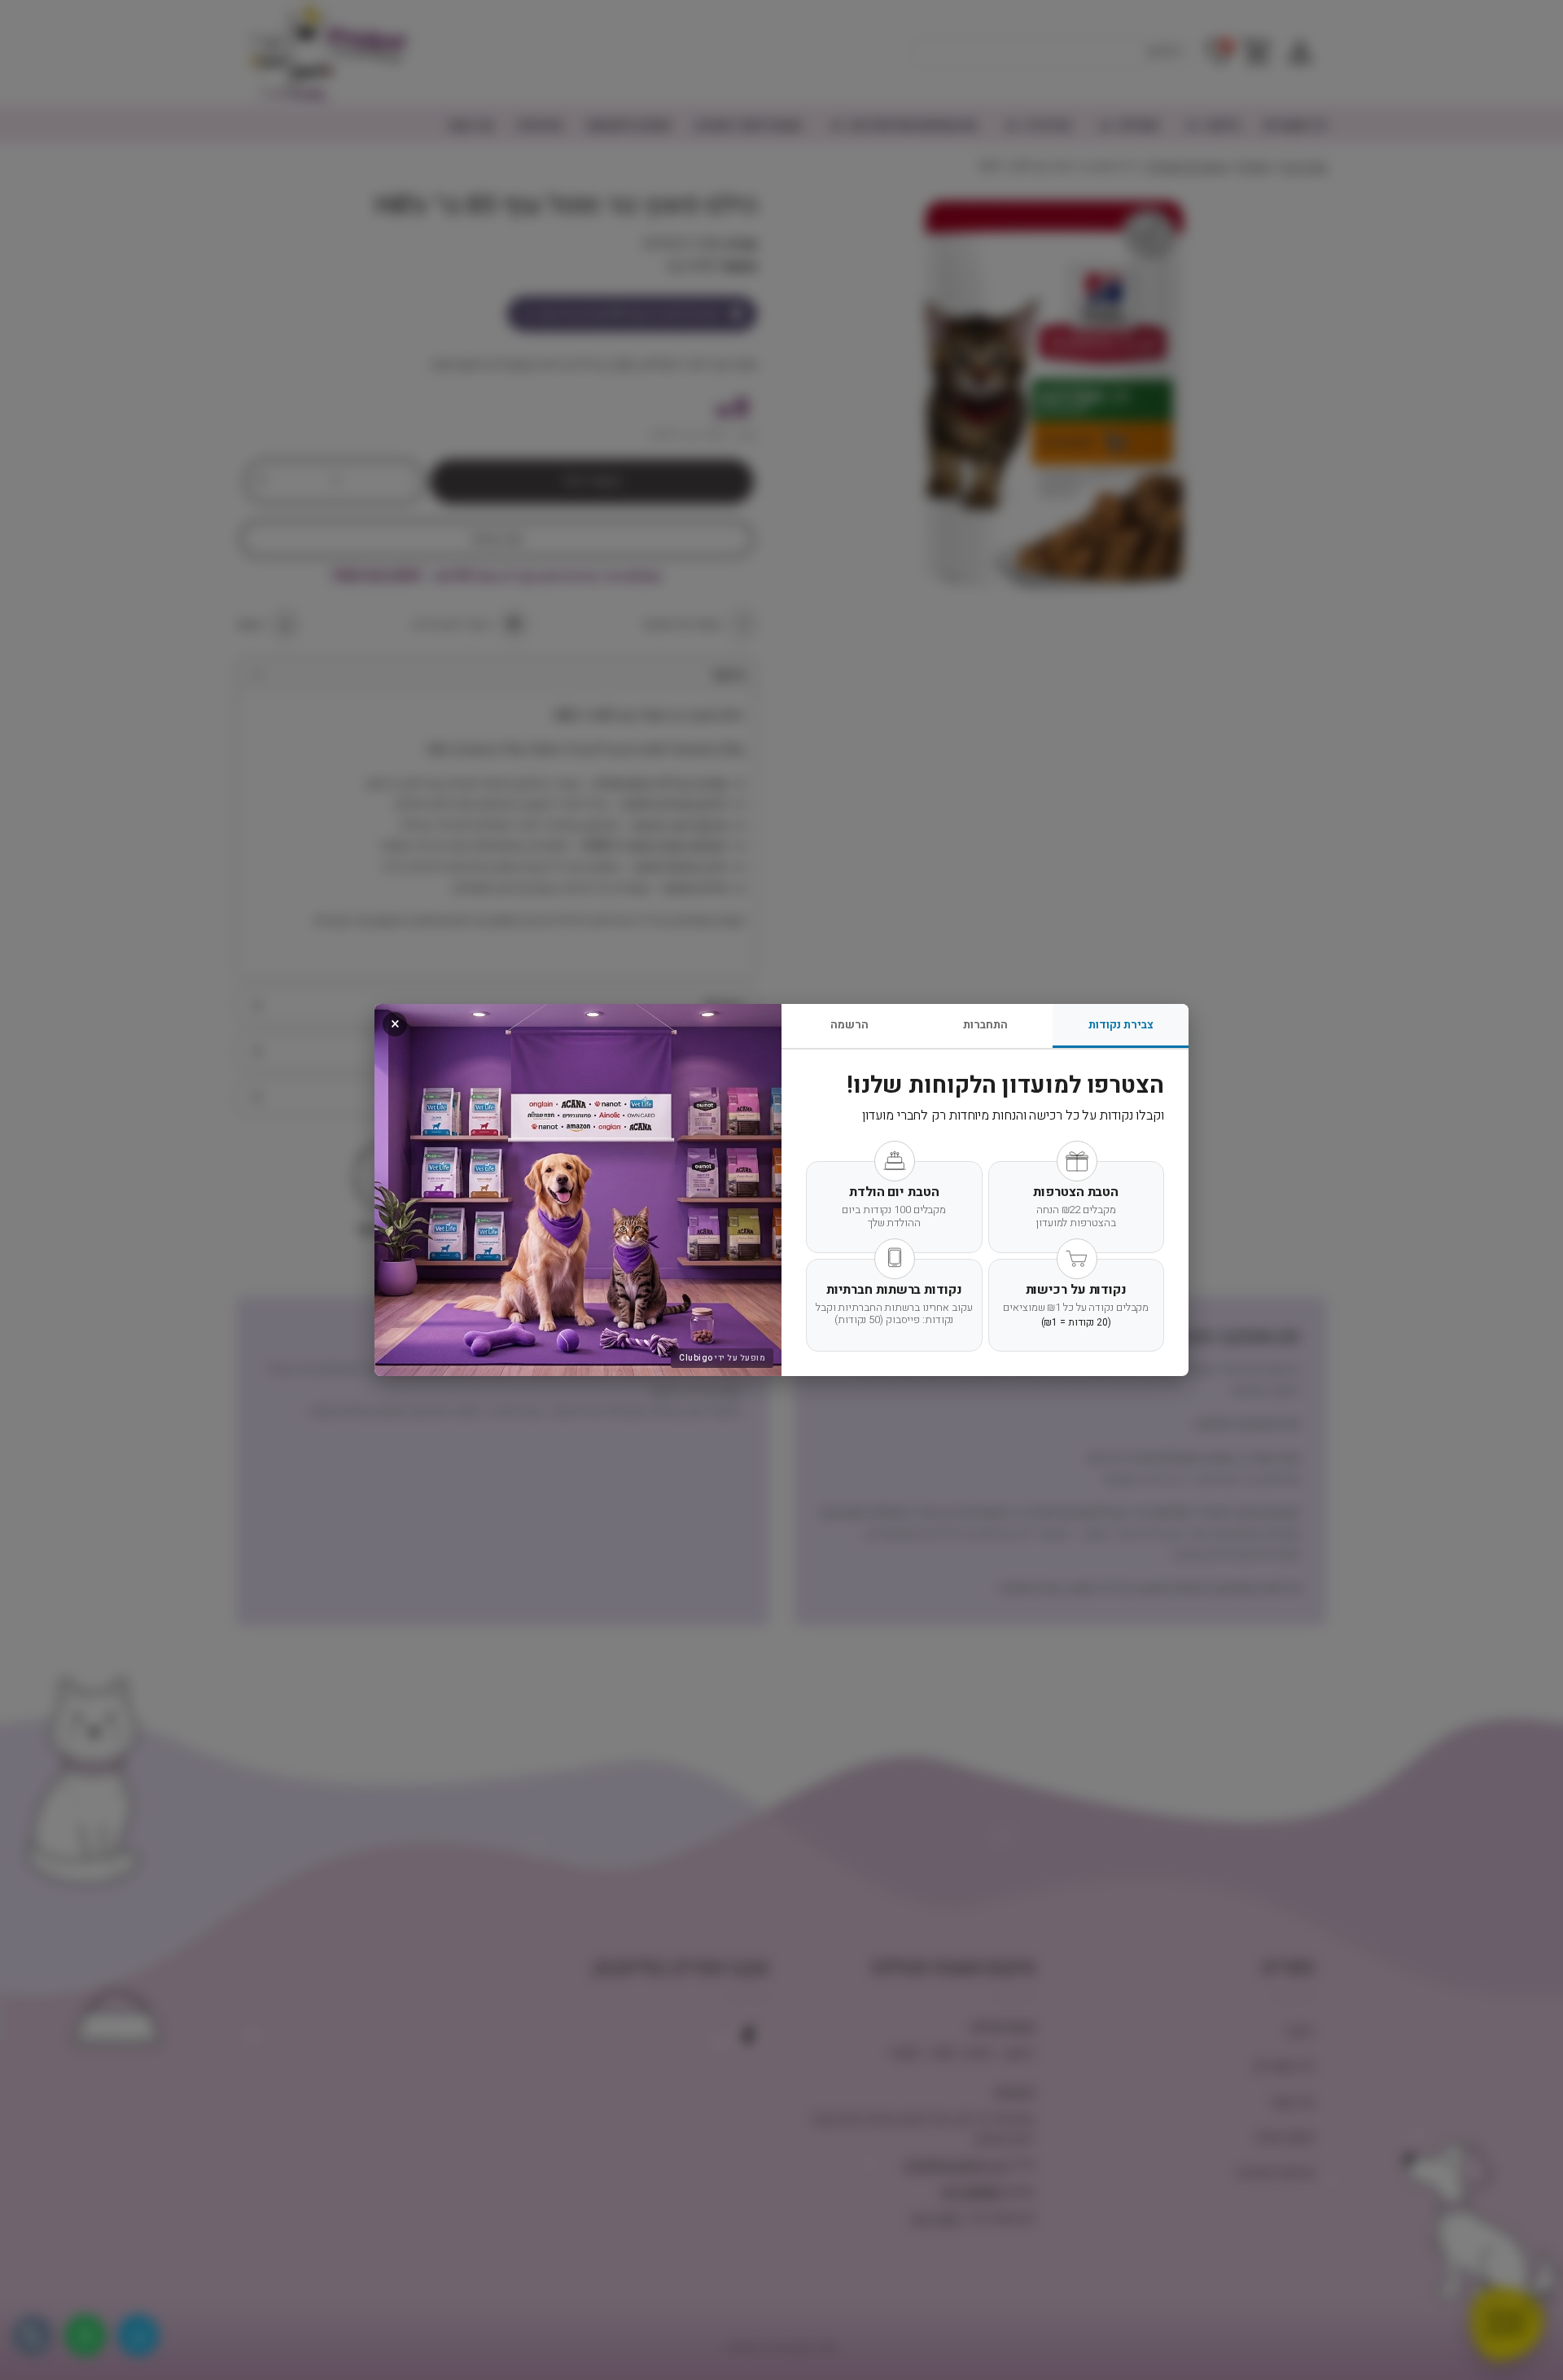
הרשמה (849, 1025)
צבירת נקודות (1121, 1025)
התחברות (985, 1025)
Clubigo (696, 1358)
